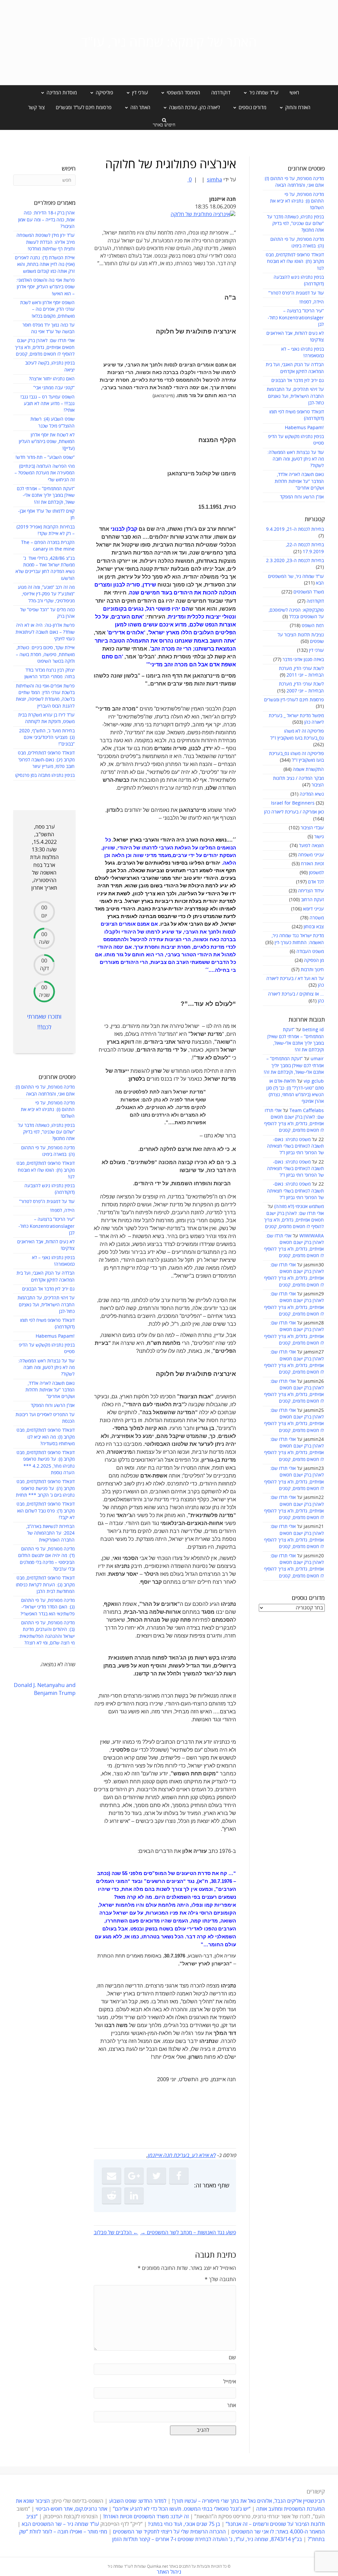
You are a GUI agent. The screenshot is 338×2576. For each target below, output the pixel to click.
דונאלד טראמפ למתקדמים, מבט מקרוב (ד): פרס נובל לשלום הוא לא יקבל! (46, 1511)
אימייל (230, 2382)
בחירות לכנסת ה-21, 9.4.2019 (295, 529)
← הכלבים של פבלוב (116, 2233)
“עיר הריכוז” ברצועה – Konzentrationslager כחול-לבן (296, 318)
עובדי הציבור (312, 828)
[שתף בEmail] (112, 2176)
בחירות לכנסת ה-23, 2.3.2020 (295, 561)
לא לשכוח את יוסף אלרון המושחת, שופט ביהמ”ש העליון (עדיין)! (47, 442)
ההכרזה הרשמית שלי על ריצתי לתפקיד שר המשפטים (169, 2532)
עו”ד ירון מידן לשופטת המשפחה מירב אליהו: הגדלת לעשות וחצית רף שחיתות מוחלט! (46, 242)
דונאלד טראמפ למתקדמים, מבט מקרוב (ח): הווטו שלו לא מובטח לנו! (295, 262)
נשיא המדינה (312, 794)
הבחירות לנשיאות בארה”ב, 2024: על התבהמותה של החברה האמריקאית (50, 1533)
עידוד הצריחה (311, 891)
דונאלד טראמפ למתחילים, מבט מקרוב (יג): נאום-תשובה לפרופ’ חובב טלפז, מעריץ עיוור (46, 760)
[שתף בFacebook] (179, 2176)
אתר (232, 2405)
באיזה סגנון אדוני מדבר (303, 660)
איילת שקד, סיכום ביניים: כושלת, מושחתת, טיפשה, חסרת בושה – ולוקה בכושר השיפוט (45, 654)
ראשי (294, 93)
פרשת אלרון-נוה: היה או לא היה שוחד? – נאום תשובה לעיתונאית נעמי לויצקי (45, 632)
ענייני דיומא (313, 909)
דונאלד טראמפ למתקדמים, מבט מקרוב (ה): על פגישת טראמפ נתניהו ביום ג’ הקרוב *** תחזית (45, 1488)
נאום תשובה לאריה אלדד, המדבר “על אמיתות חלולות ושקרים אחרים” (299, 481)
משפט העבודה (310, 952)
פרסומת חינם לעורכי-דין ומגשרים (294, 700)
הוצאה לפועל (311, 846)
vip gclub (314, 1081)
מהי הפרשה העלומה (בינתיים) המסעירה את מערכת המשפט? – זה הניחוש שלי (45, 473)
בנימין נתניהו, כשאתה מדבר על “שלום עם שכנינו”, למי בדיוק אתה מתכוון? (295, 224)
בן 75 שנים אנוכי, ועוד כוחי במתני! (184, 2524)
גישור (319, 837)
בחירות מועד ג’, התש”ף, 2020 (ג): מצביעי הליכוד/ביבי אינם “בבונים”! (47, 738)
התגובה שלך (220, 2279)
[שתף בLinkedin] (134, 2196)
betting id (313, 1030)
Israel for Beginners (293, 803)
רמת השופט (313, 626)
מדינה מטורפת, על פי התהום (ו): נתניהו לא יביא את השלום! (297, 201)
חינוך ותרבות (312, 970)
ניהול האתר (169, 2572)
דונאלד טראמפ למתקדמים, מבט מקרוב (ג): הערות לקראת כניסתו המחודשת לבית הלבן (45, 1585)
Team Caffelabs (307, 1111)
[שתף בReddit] (112, 2196)
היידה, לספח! (312, 302)
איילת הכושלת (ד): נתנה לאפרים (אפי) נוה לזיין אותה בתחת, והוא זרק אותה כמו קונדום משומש (45, 265)
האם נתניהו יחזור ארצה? (52, 379)
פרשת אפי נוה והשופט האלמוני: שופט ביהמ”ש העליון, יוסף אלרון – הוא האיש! (45, 287)
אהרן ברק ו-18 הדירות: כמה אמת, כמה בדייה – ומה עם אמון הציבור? (46, 220)
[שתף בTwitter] (156, 2176)
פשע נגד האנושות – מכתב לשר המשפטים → (188, 2233)
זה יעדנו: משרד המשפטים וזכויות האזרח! (146, 2517)
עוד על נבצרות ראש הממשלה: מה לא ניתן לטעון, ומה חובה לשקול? (296, 459)
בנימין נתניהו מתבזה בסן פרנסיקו (45, 775)
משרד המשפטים (309, 592)
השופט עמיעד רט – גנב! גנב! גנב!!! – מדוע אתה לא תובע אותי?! (48, 404)
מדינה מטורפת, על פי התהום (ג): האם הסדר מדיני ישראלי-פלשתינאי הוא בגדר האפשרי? (48, 1607)
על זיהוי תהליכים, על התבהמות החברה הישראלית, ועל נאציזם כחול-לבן (295, 396)
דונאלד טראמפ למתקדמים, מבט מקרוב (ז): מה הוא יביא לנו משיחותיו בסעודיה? (46, 1437)
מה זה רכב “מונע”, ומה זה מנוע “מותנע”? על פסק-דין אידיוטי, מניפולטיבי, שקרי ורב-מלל (46, 594)
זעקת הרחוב (312, 900)
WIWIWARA (312, 1236)
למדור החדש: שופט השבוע (138, 2501)
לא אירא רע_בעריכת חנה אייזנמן (182, 2155)
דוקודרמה (221, 93)
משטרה (317, 918)
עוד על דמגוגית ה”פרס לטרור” (296, 293)
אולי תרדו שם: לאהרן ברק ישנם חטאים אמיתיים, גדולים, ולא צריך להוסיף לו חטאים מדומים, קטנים (294, 1220)
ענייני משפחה (311, 855)
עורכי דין (316, 650)
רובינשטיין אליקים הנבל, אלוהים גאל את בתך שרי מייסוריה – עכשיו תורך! (248, 2501)
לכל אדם (316, 882)
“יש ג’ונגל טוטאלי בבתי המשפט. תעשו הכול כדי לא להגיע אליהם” (182, 2509)
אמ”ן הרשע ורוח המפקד (302, 497)
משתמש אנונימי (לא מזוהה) (299, 1207)
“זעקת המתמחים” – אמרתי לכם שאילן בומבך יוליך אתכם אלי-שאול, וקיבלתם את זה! (294, 1065)
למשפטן (316, 873)
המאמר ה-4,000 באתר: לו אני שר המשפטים (278, 2532)
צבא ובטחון (314, 927)
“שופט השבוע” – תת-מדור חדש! (45, 457)
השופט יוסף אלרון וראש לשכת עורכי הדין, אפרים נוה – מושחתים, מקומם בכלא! (47, 309)
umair (317, 1059)
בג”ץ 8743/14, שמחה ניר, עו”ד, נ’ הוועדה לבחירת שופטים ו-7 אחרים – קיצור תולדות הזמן (207, 2539)
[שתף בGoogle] (134, 2176)
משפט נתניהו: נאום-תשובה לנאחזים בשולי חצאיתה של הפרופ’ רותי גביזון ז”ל (295, 1146)
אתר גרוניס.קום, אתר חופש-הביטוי (71, 2509)
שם (232, 2358)
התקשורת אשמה (308, 769)
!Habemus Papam (304, 428)
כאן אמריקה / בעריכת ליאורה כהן (294, 812)
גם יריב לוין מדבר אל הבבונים (298, 381)
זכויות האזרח (312, 864)
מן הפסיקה (314, 960)
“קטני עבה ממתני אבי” (54, 388)
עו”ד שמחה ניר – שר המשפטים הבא (60, 2524)
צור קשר (36, 108)
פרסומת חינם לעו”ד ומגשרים (84, 108)
